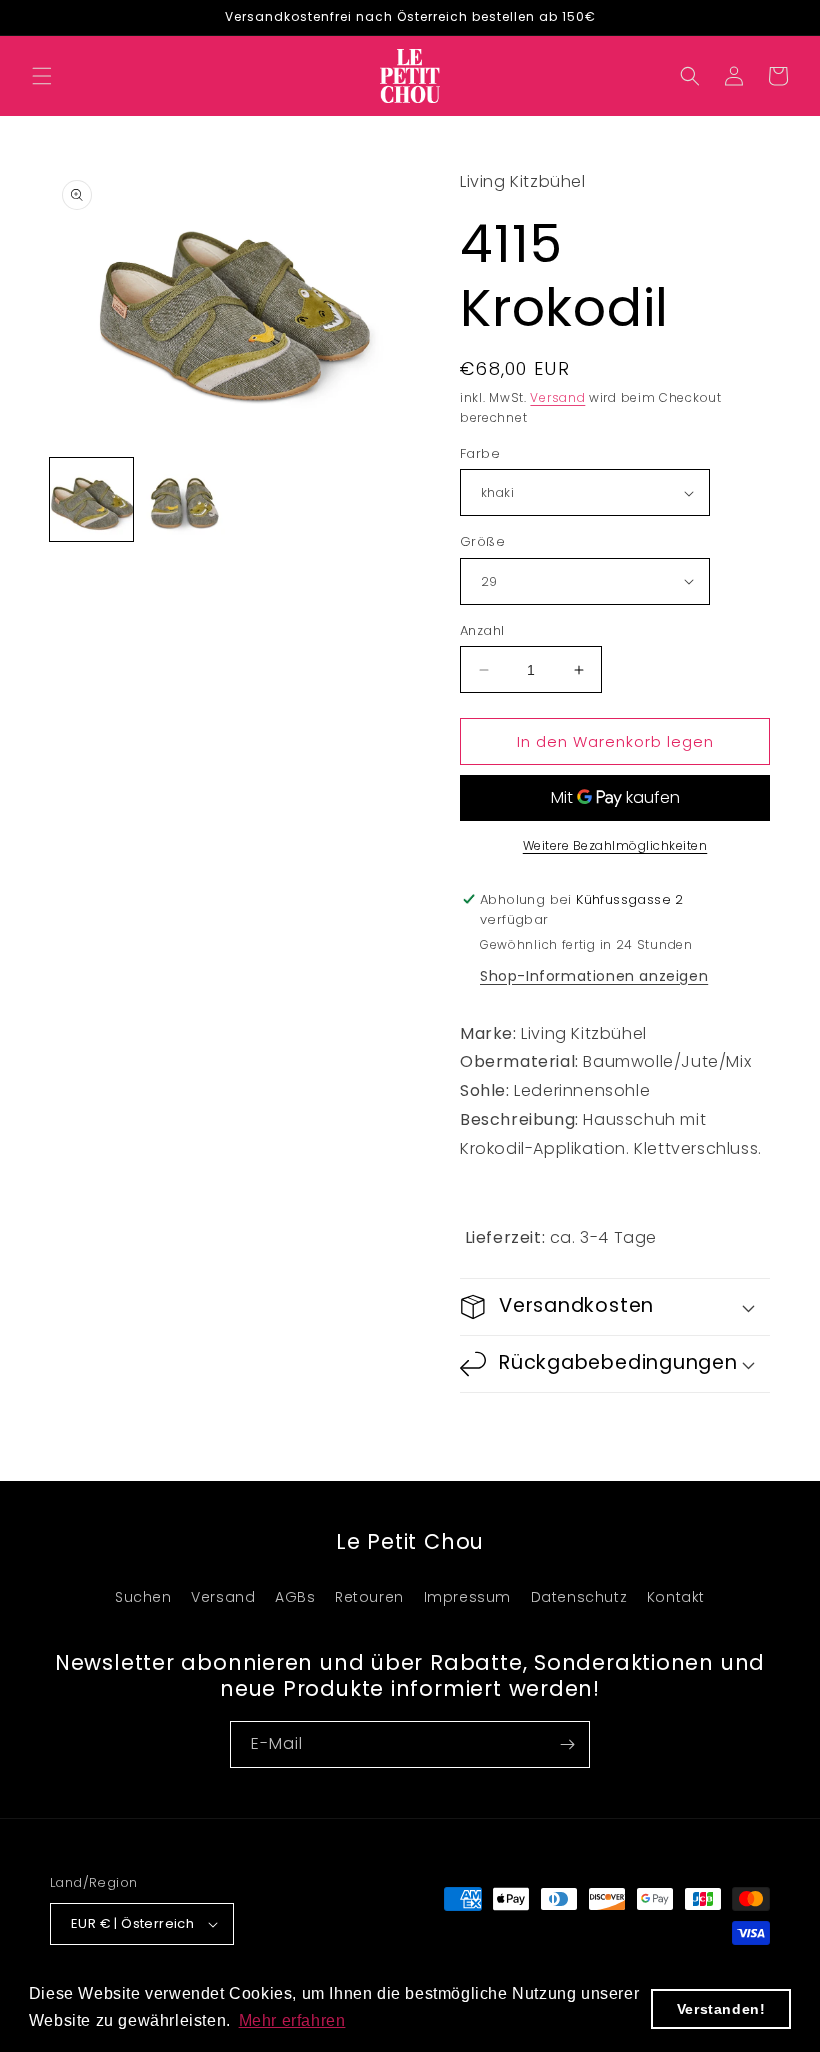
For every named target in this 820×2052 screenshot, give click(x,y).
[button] (42, 76)
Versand (557, 397)
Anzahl (482, 630)
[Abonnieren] (567, 1744)
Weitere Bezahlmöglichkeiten (615, 845)
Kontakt (676, 1597)
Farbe (480, 453)
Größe (482, 541)
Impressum (467, 1597)
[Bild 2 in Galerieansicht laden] (184, 499)
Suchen (143, 1597)
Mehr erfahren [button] (292, 2020)
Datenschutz (579, 1597)
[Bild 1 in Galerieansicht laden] (91, 499)
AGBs (295, 1597)
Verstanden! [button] (721, 2009)
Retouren (369, 1597)
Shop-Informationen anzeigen (594, 976)
